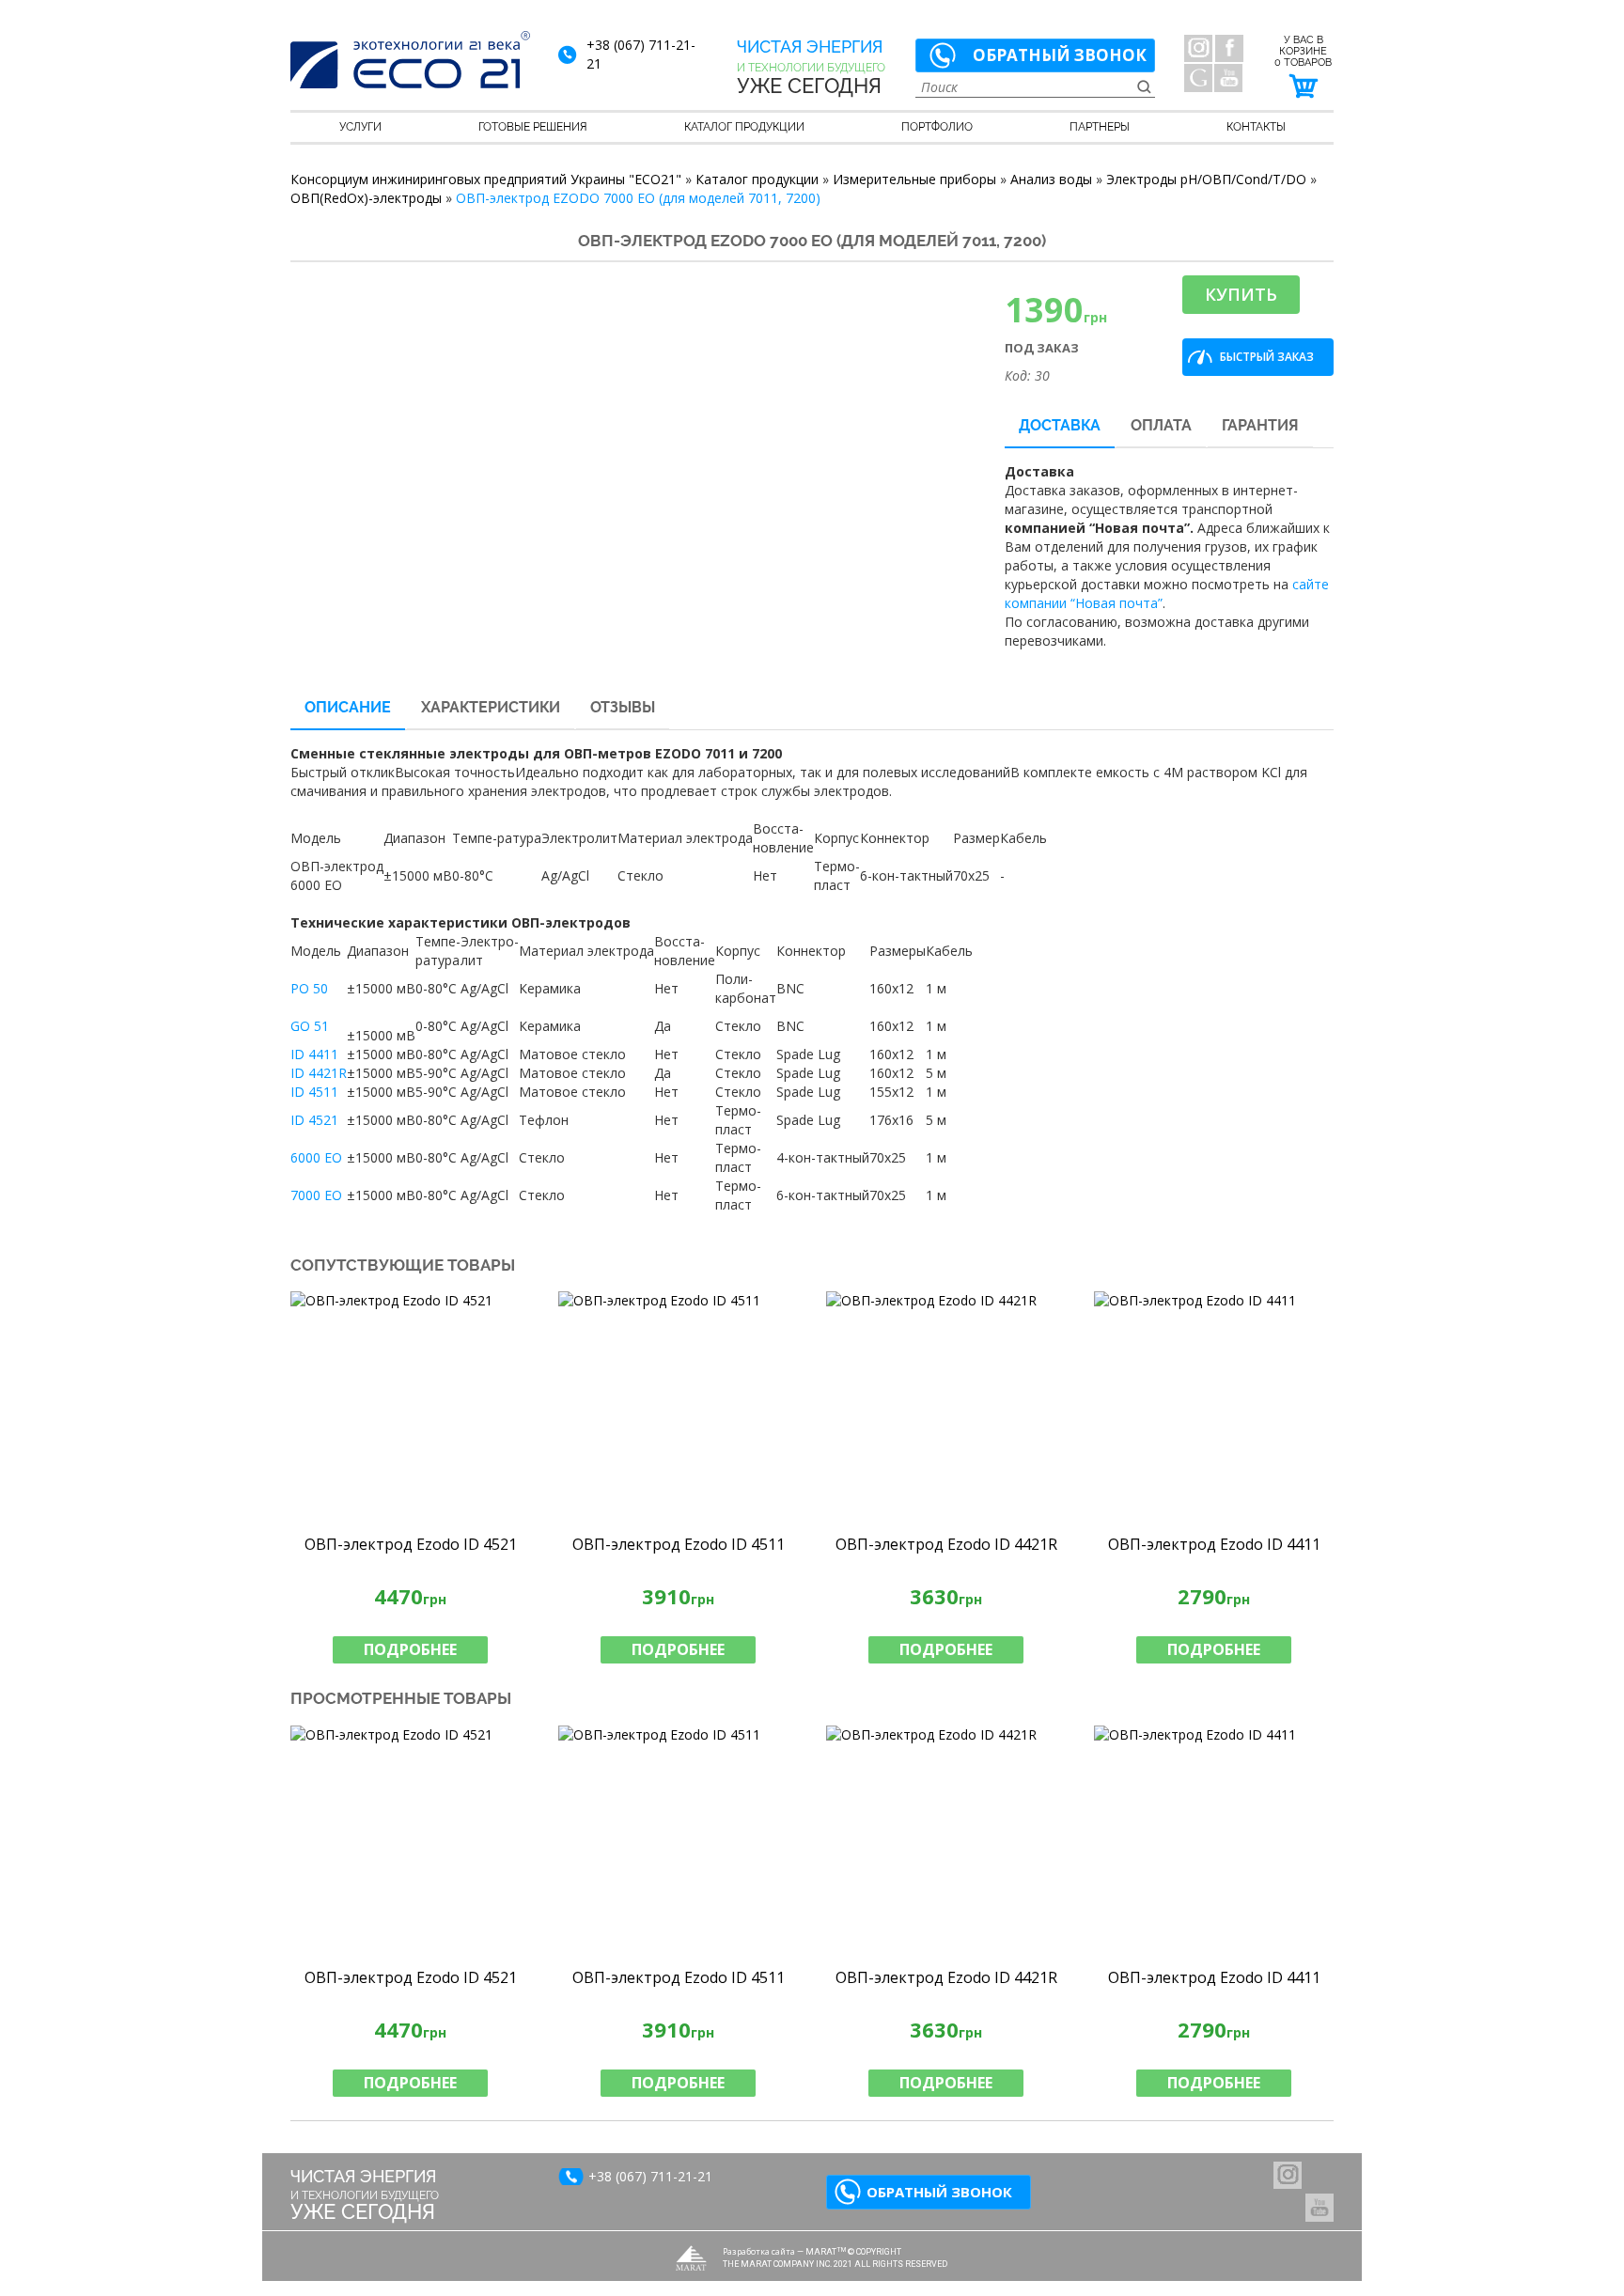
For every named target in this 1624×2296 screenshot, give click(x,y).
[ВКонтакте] (1288, 2175)
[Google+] (1198, 78)
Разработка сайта (759, 2251)
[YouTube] (1228, 78)
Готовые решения (533, 127)
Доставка (1060, 425)
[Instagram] (1198, 48)
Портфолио (937, 127)
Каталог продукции (744, 127)
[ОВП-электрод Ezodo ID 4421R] (946, 1407)
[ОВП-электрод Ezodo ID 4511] (678, 1407)
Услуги (360, 127)
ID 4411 (314, 1054)
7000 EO (316, 1195)
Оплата (1161, 425)
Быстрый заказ (1267, 357)
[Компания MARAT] (691, 2258)
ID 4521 (314, 1120)
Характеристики (491, 707)
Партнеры (1100, 127)
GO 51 (310, 1026)
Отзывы (623, 707)
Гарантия (1260, 425)
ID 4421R (319, 1073)
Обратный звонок (1060, 55)
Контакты (1256, 127)
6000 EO (316, 1157)
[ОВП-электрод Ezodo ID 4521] (410, 1407)
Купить (1241, 294)
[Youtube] (1319, 2208)
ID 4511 (314, 1092)
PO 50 (309, 988)
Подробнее (410, 1649)
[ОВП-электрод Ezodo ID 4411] (1214, 1407)
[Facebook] (1229, 48)
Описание (348, 707)
